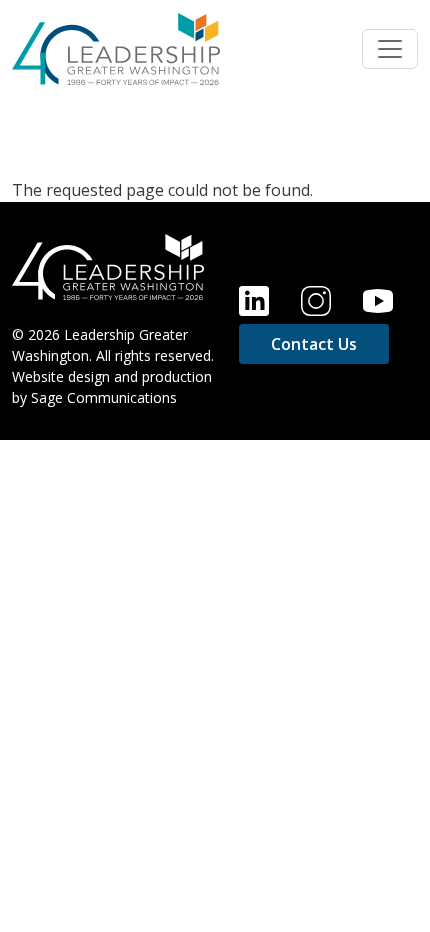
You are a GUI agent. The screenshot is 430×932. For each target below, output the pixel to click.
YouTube (378, 301)
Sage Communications (104, 397)
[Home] (116, 49)
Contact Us (314, 344)
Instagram (316, 301)
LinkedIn (254, 301)
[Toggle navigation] (390, 49)
